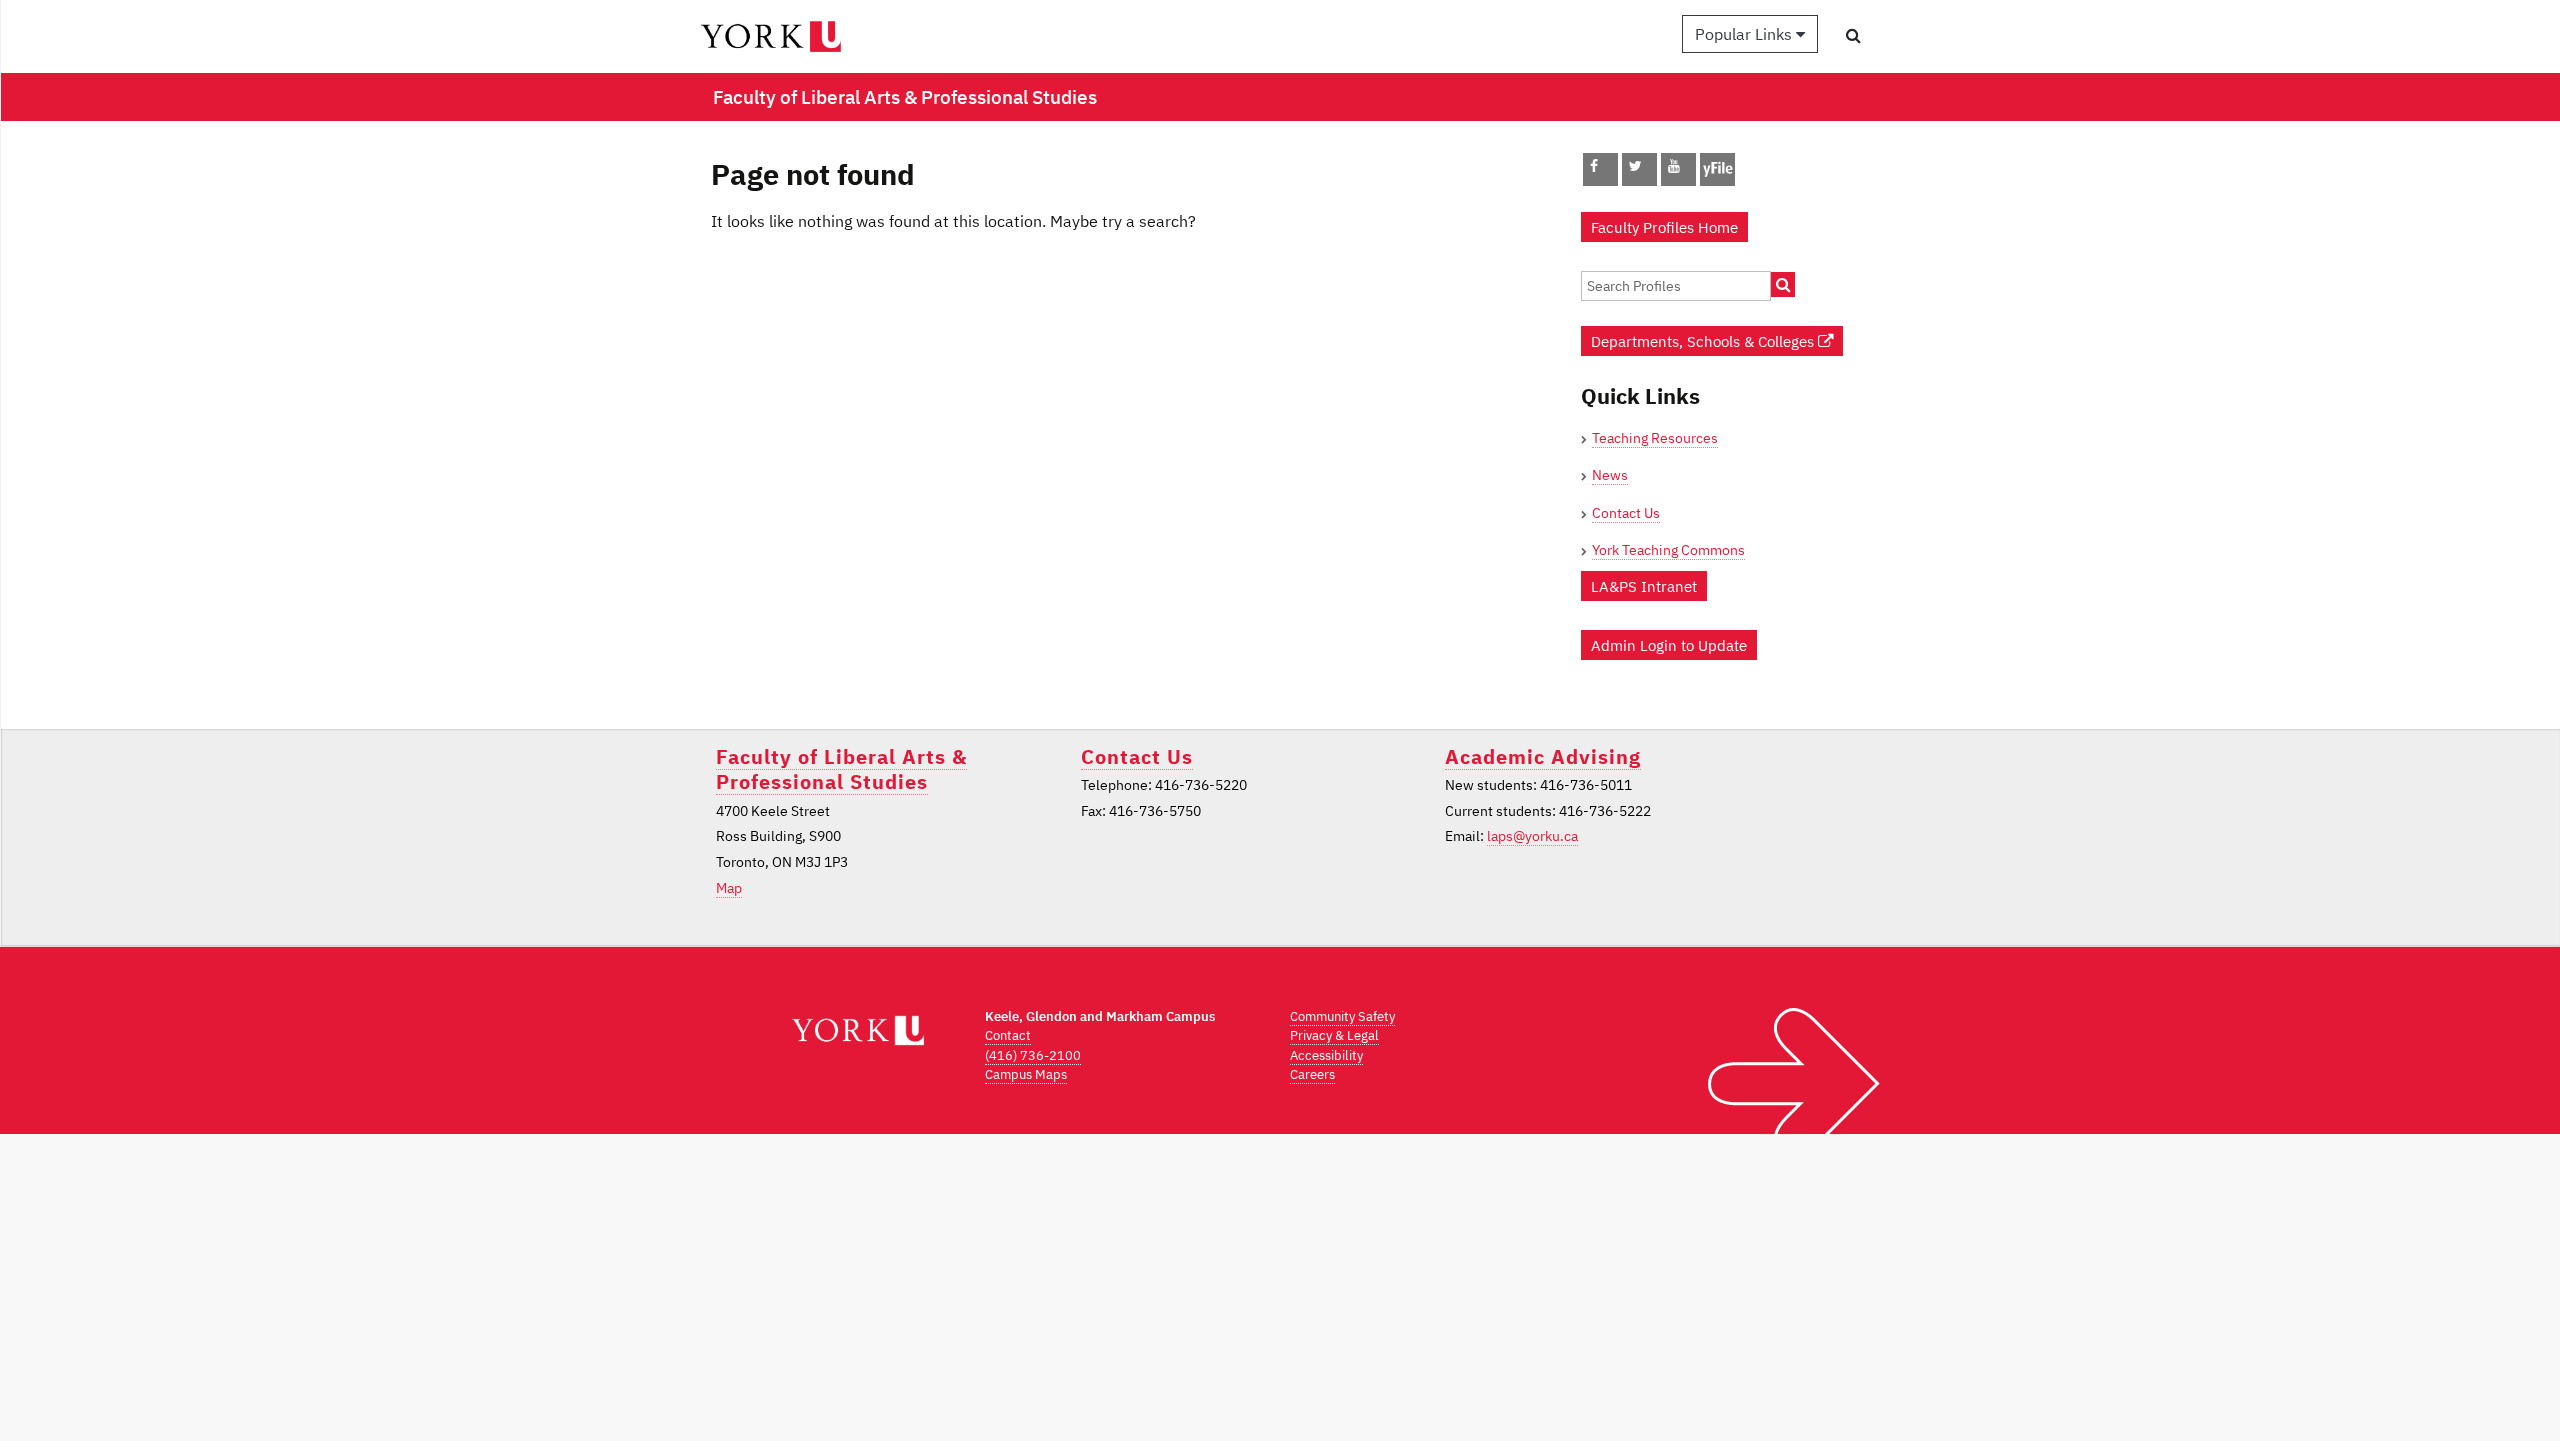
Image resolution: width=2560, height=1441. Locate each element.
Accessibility (1326, 1055)
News (1610, 475)
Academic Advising (1543, 756)
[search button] (1853, 35)
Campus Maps (1026, 1074)
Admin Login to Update (1669, 645)
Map (729, 888)
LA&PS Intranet (1644, 586)
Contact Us (1626, 513)
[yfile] (1717, 179)
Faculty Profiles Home (1664, 227)
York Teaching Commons (1668, 550)
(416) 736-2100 (1033, 1055)
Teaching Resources (1655, 438)
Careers (1312, 1074)
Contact (1008, 1035)
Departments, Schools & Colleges (1704, 341)
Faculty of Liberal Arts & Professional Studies (841, 769)
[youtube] (1674, 166)
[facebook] (1594, 166)
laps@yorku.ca (1532, 836)
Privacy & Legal (1334, 1035)
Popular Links (1745, 34)
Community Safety (1342, 1016)
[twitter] (1635, 166)
